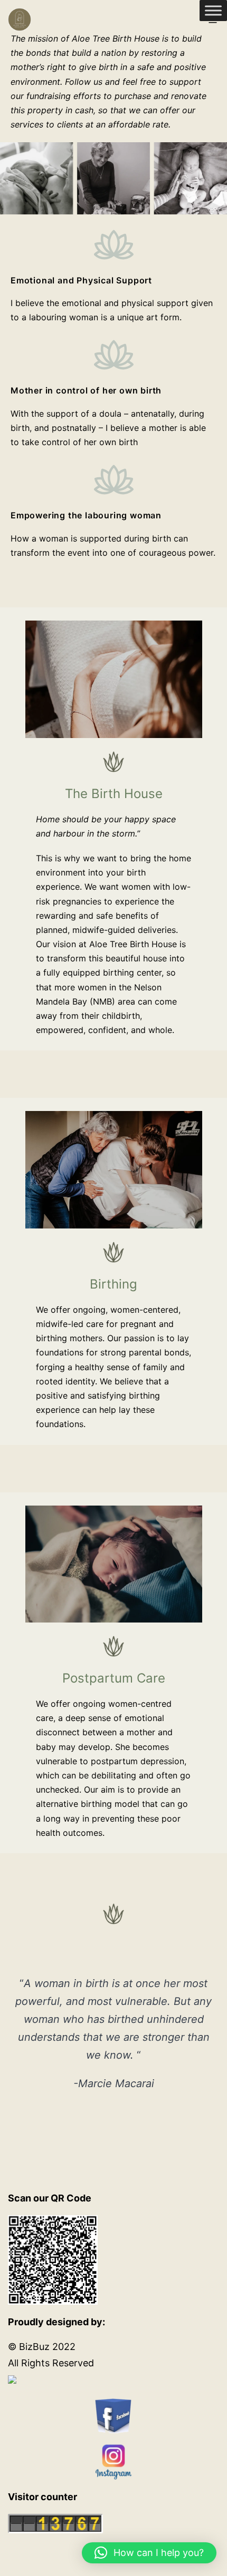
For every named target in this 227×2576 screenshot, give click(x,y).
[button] (149, 2553)
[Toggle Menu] (213, 10)
